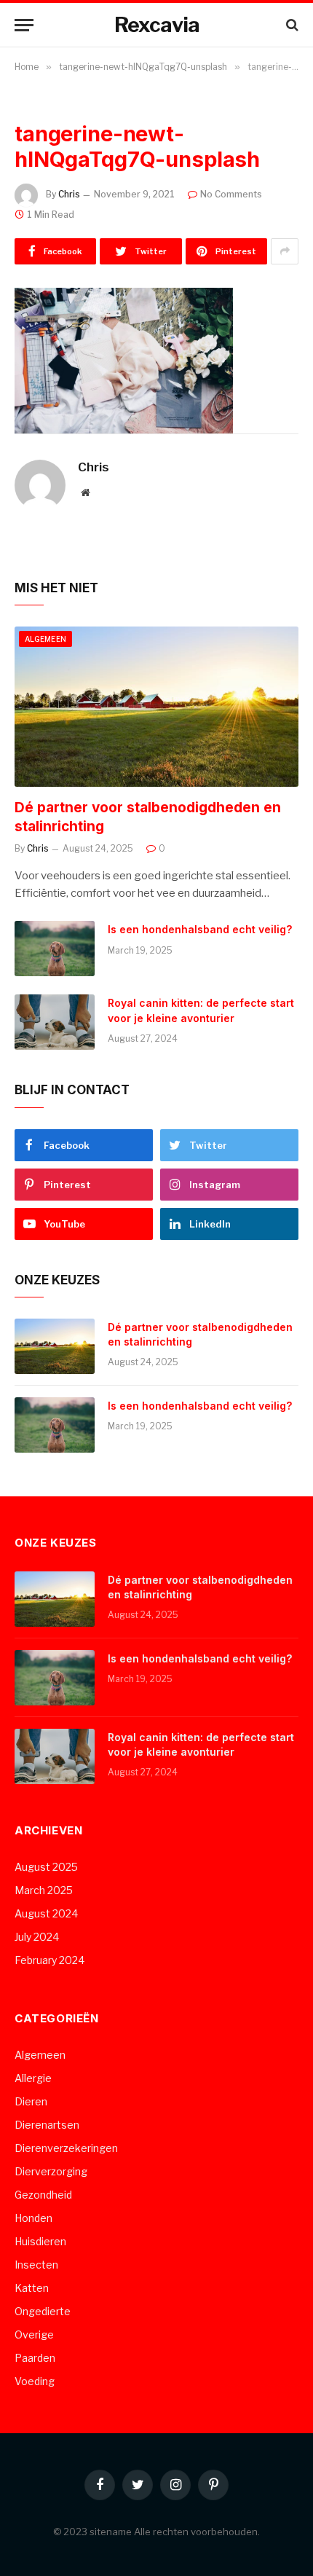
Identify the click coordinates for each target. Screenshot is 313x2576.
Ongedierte (43, 2311)
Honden (33, 2218)
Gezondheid (43, 2195)
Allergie (33, 2078)
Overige (34, 2334)
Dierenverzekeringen (66, 2148)
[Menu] (24, 25)
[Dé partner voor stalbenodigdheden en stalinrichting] (156, 706)
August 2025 (46, 1867)
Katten (32, 2288)
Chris (69, 194)
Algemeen (45, 639)
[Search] (291, 25)
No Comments (231, 194)
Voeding (35, 2381)
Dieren (31, 2101)
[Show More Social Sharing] (285, 251)
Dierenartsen (47, 2125)
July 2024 (37, 1937)
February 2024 (49, 1960)
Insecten (36, 2265)
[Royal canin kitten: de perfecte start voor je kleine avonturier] (55, 1022)
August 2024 (46, 1913)
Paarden (35, 2358)
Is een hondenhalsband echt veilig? (200, 929)
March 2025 (44, 1890)
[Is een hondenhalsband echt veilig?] (55, 949)
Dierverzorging (51, 2171)
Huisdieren (40, 2241)
